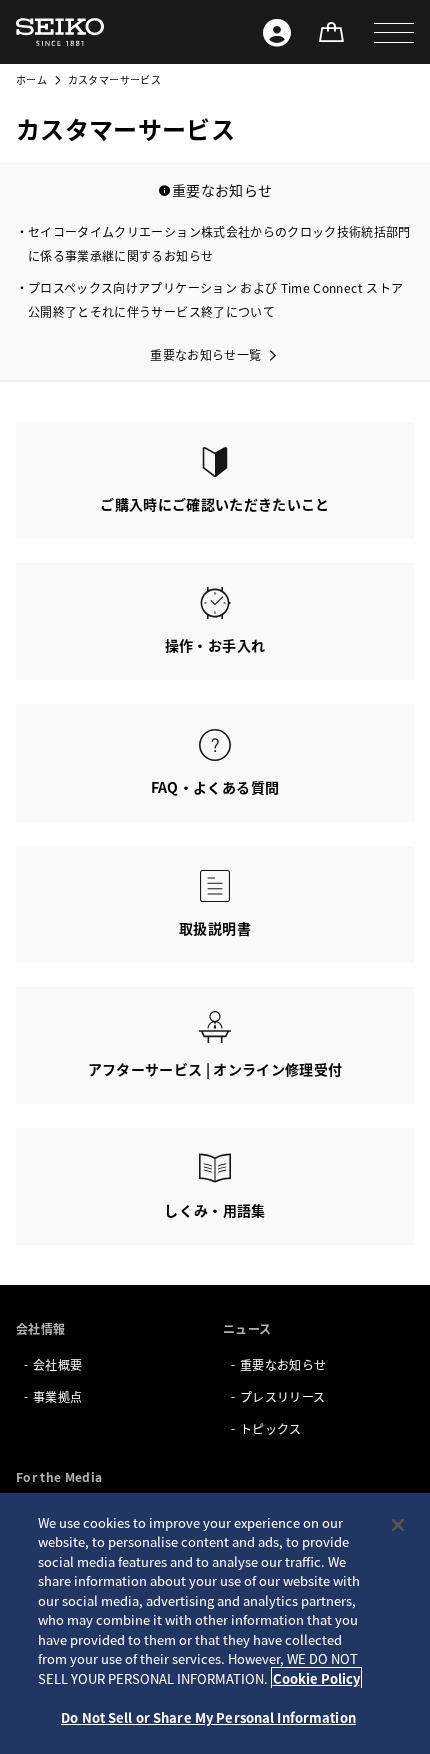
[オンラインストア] (331, 32)
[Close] (398, 1525)
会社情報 (40, 1328)
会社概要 (57, 1364)
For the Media (59, 1476)
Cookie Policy (316, 1678)
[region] (215, 1623)
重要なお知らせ (283, 1364)
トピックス (271, 1428)
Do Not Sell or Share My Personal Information (208, 1717)
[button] (394, 32)
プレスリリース (282, 1396)
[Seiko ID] (277, 32)
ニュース (247, 1328)
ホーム (31, 79)
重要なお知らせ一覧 (205, 354)
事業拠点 (57, 1396)
